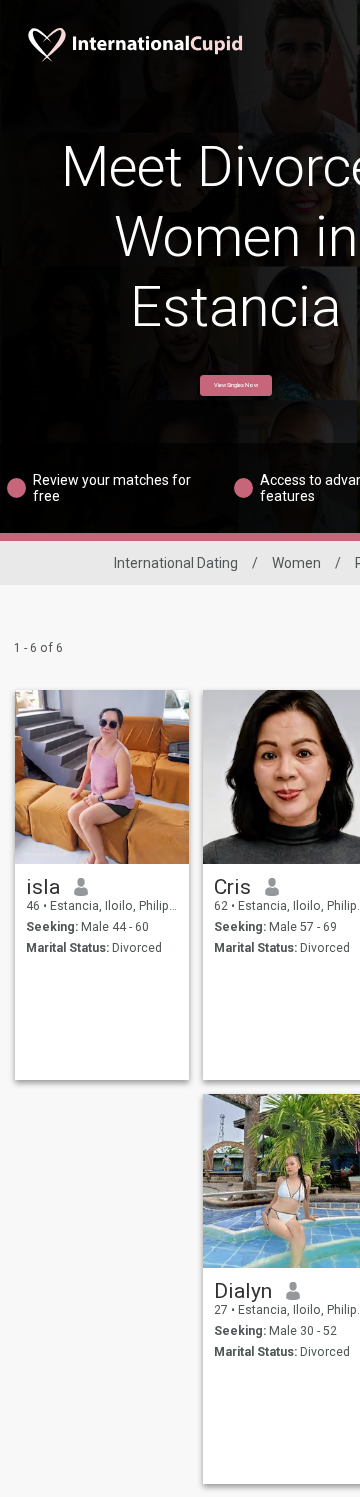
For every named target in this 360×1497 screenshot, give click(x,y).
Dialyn (243, 1291)
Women (296, 563)
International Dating (176, 563)
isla (43, 887)
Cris (232, 887)
